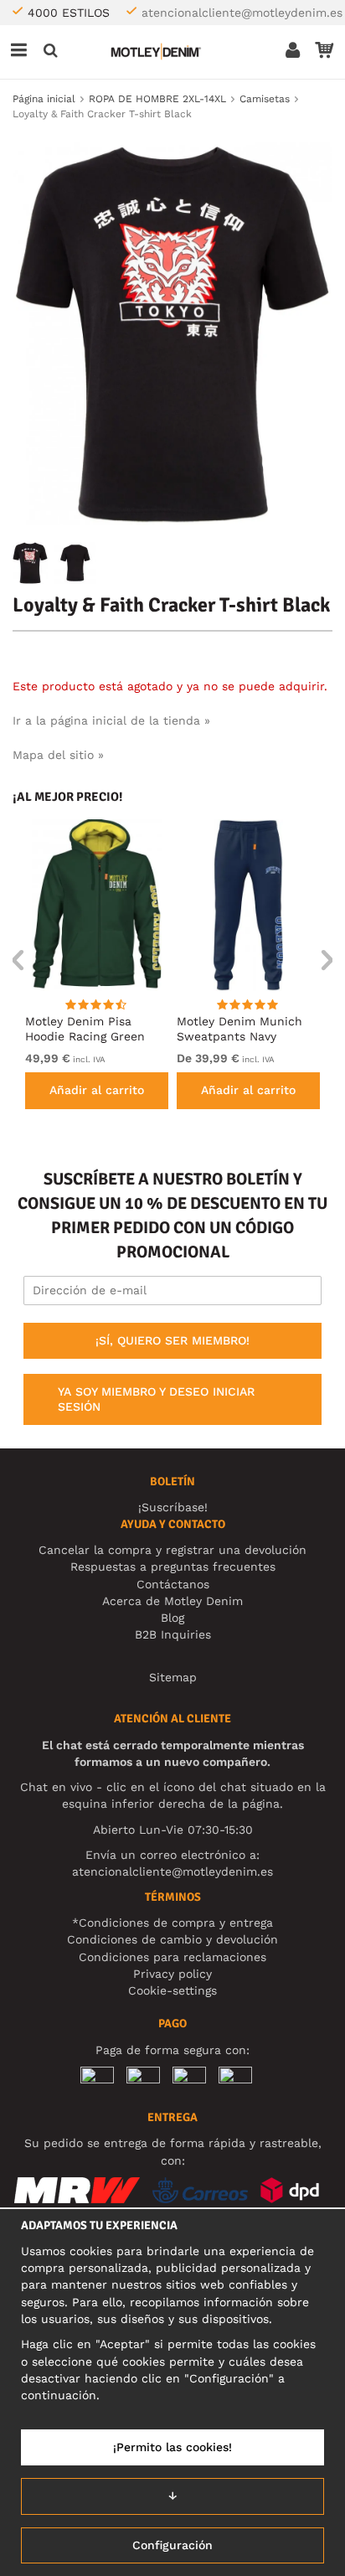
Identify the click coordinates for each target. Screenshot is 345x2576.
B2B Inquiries (173, 1634)
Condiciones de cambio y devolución (172, 1939)
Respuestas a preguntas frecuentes (173, 1567)
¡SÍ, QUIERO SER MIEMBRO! (172, 1340)
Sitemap (173, 1677)
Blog (172, 1618)
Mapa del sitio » (58, 755)
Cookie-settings (172, 1990)
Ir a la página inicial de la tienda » (111, 720)
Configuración (172, 2545)
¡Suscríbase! (173, 1507)
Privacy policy (172, 1974)
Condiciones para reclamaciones (172, 1957)
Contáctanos (173, 1584)
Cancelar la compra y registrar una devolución (172, 1550)
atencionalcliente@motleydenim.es (242, 13)
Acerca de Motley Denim (172, 1601)
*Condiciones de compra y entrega (172, 1923)
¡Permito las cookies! (172, 2447)
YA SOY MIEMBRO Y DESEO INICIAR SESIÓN (156, 1399)
